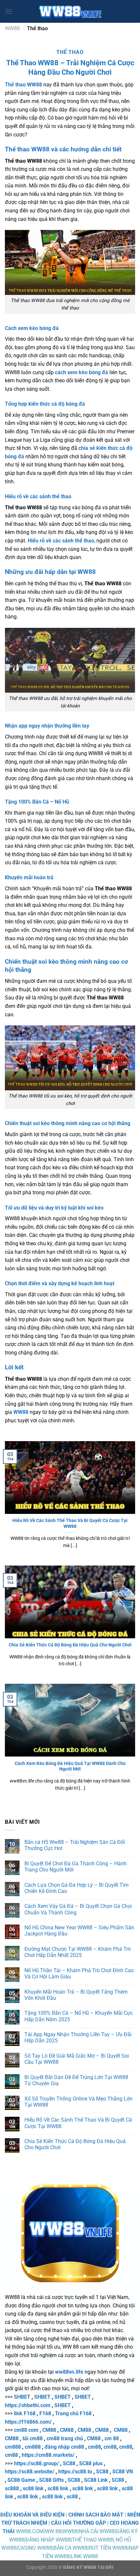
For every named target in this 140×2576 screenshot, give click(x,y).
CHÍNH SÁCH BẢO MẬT (96, 2515)
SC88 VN (123, 2472)
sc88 (72, 2497)
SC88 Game (21, 2480)
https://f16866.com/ (28, 2422)
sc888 (12, 2488)
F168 (45, 2413)
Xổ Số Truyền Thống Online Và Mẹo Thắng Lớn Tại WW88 (78, 2102)
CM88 (49, 2430)
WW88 (12, 28)
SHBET (22, 2397)
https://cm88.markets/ (48, 2455)
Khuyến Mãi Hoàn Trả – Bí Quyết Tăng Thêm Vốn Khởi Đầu (76, 1995)
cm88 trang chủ (65, 2438)
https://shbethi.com (28, 2405)
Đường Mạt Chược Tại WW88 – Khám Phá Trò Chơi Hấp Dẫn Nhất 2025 (78, 1952)
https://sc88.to (75, 2472)
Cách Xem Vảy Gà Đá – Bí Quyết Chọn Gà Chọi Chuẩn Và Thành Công (78, 1909)
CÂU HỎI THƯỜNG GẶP (78, 2523)
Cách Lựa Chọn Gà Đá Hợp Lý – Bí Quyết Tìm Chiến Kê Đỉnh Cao (77, 1888)
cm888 (13, 2447)
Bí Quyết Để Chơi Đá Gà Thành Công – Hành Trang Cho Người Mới (76, 1867)
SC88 (69, 2463)
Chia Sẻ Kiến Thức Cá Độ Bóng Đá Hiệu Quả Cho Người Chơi (70, 1645)
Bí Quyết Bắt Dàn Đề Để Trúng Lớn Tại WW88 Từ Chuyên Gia (76, 2080)
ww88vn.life (69, 2372)
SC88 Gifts (51, 2480)
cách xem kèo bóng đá (82, 372)
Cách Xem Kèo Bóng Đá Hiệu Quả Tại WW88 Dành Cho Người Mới (70, 1766)
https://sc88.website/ (30, 2472)
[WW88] (70, 11)
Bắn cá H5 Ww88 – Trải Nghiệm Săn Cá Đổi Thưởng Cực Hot (75, 1845)
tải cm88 (33, 2438)
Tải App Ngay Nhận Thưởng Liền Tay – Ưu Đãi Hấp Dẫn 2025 (78, 2037)
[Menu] (9, 11)
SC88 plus (91, 2463)
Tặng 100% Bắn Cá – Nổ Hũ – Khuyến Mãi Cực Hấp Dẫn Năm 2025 (79, 2016)
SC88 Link (96, 2480)
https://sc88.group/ (36, 2463)
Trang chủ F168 (73, 2413)
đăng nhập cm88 (64, 2447)
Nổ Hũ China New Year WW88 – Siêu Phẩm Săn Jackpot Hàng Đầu (79, 1931)
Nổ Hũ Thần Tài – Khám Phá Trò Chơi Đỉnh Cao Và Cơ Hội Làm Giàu (79, 1973)
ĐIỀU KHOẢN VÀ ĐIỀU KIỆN (32, 2515)
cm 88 (112, 2438)
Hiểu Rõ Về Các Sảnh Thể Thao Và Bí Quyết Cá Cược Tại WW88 (70, 1523)
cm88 (94, 2447)
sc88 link (33, 2488)
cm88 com (26, 2430)
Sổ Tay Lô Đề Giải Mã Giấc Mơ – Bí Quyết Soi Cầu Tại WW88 (77, 2059)
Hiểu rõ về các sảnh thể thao (61, 541)
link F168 (25, 2413)
